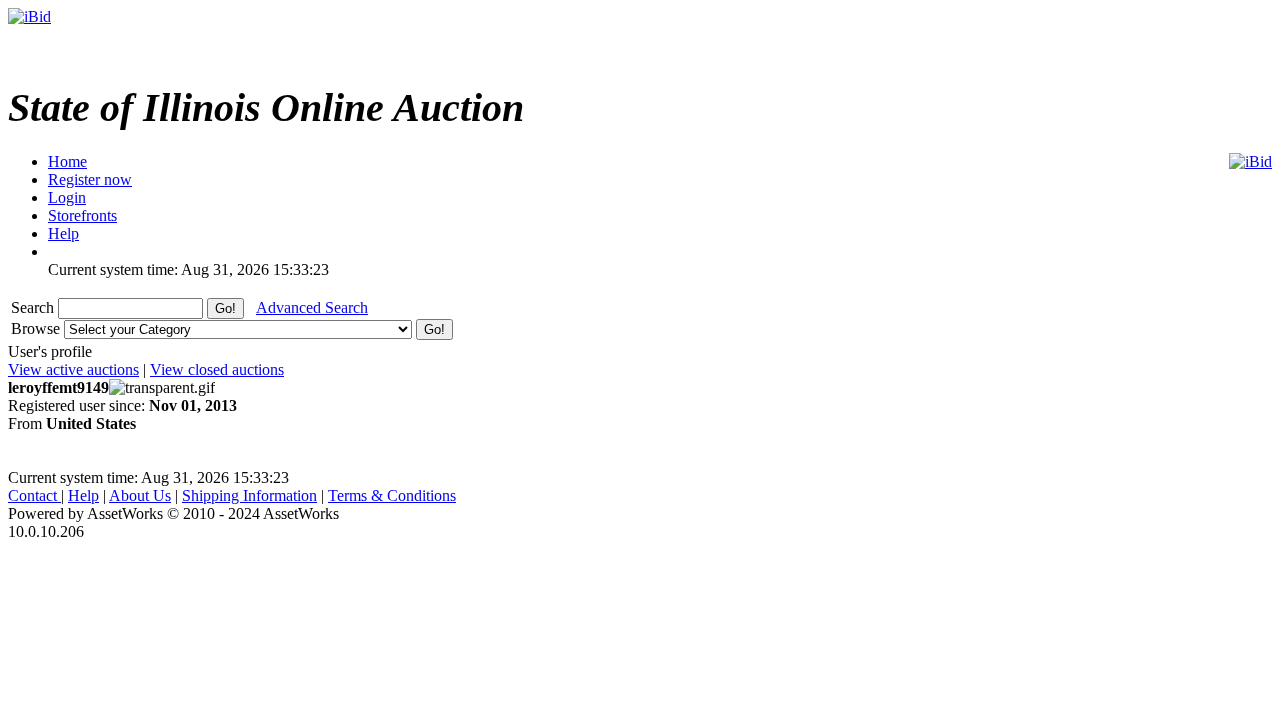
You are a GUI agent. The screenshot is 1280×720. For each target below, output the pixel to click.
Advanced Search (312, 307)
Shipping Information (249, 495)
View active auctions (73, 369)
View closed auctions (217, 369)
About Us (140, 495)
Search (34, 307)
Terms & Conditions (392, 495)
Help (83, 495)
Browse (37, 328)
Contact (34, 495)
